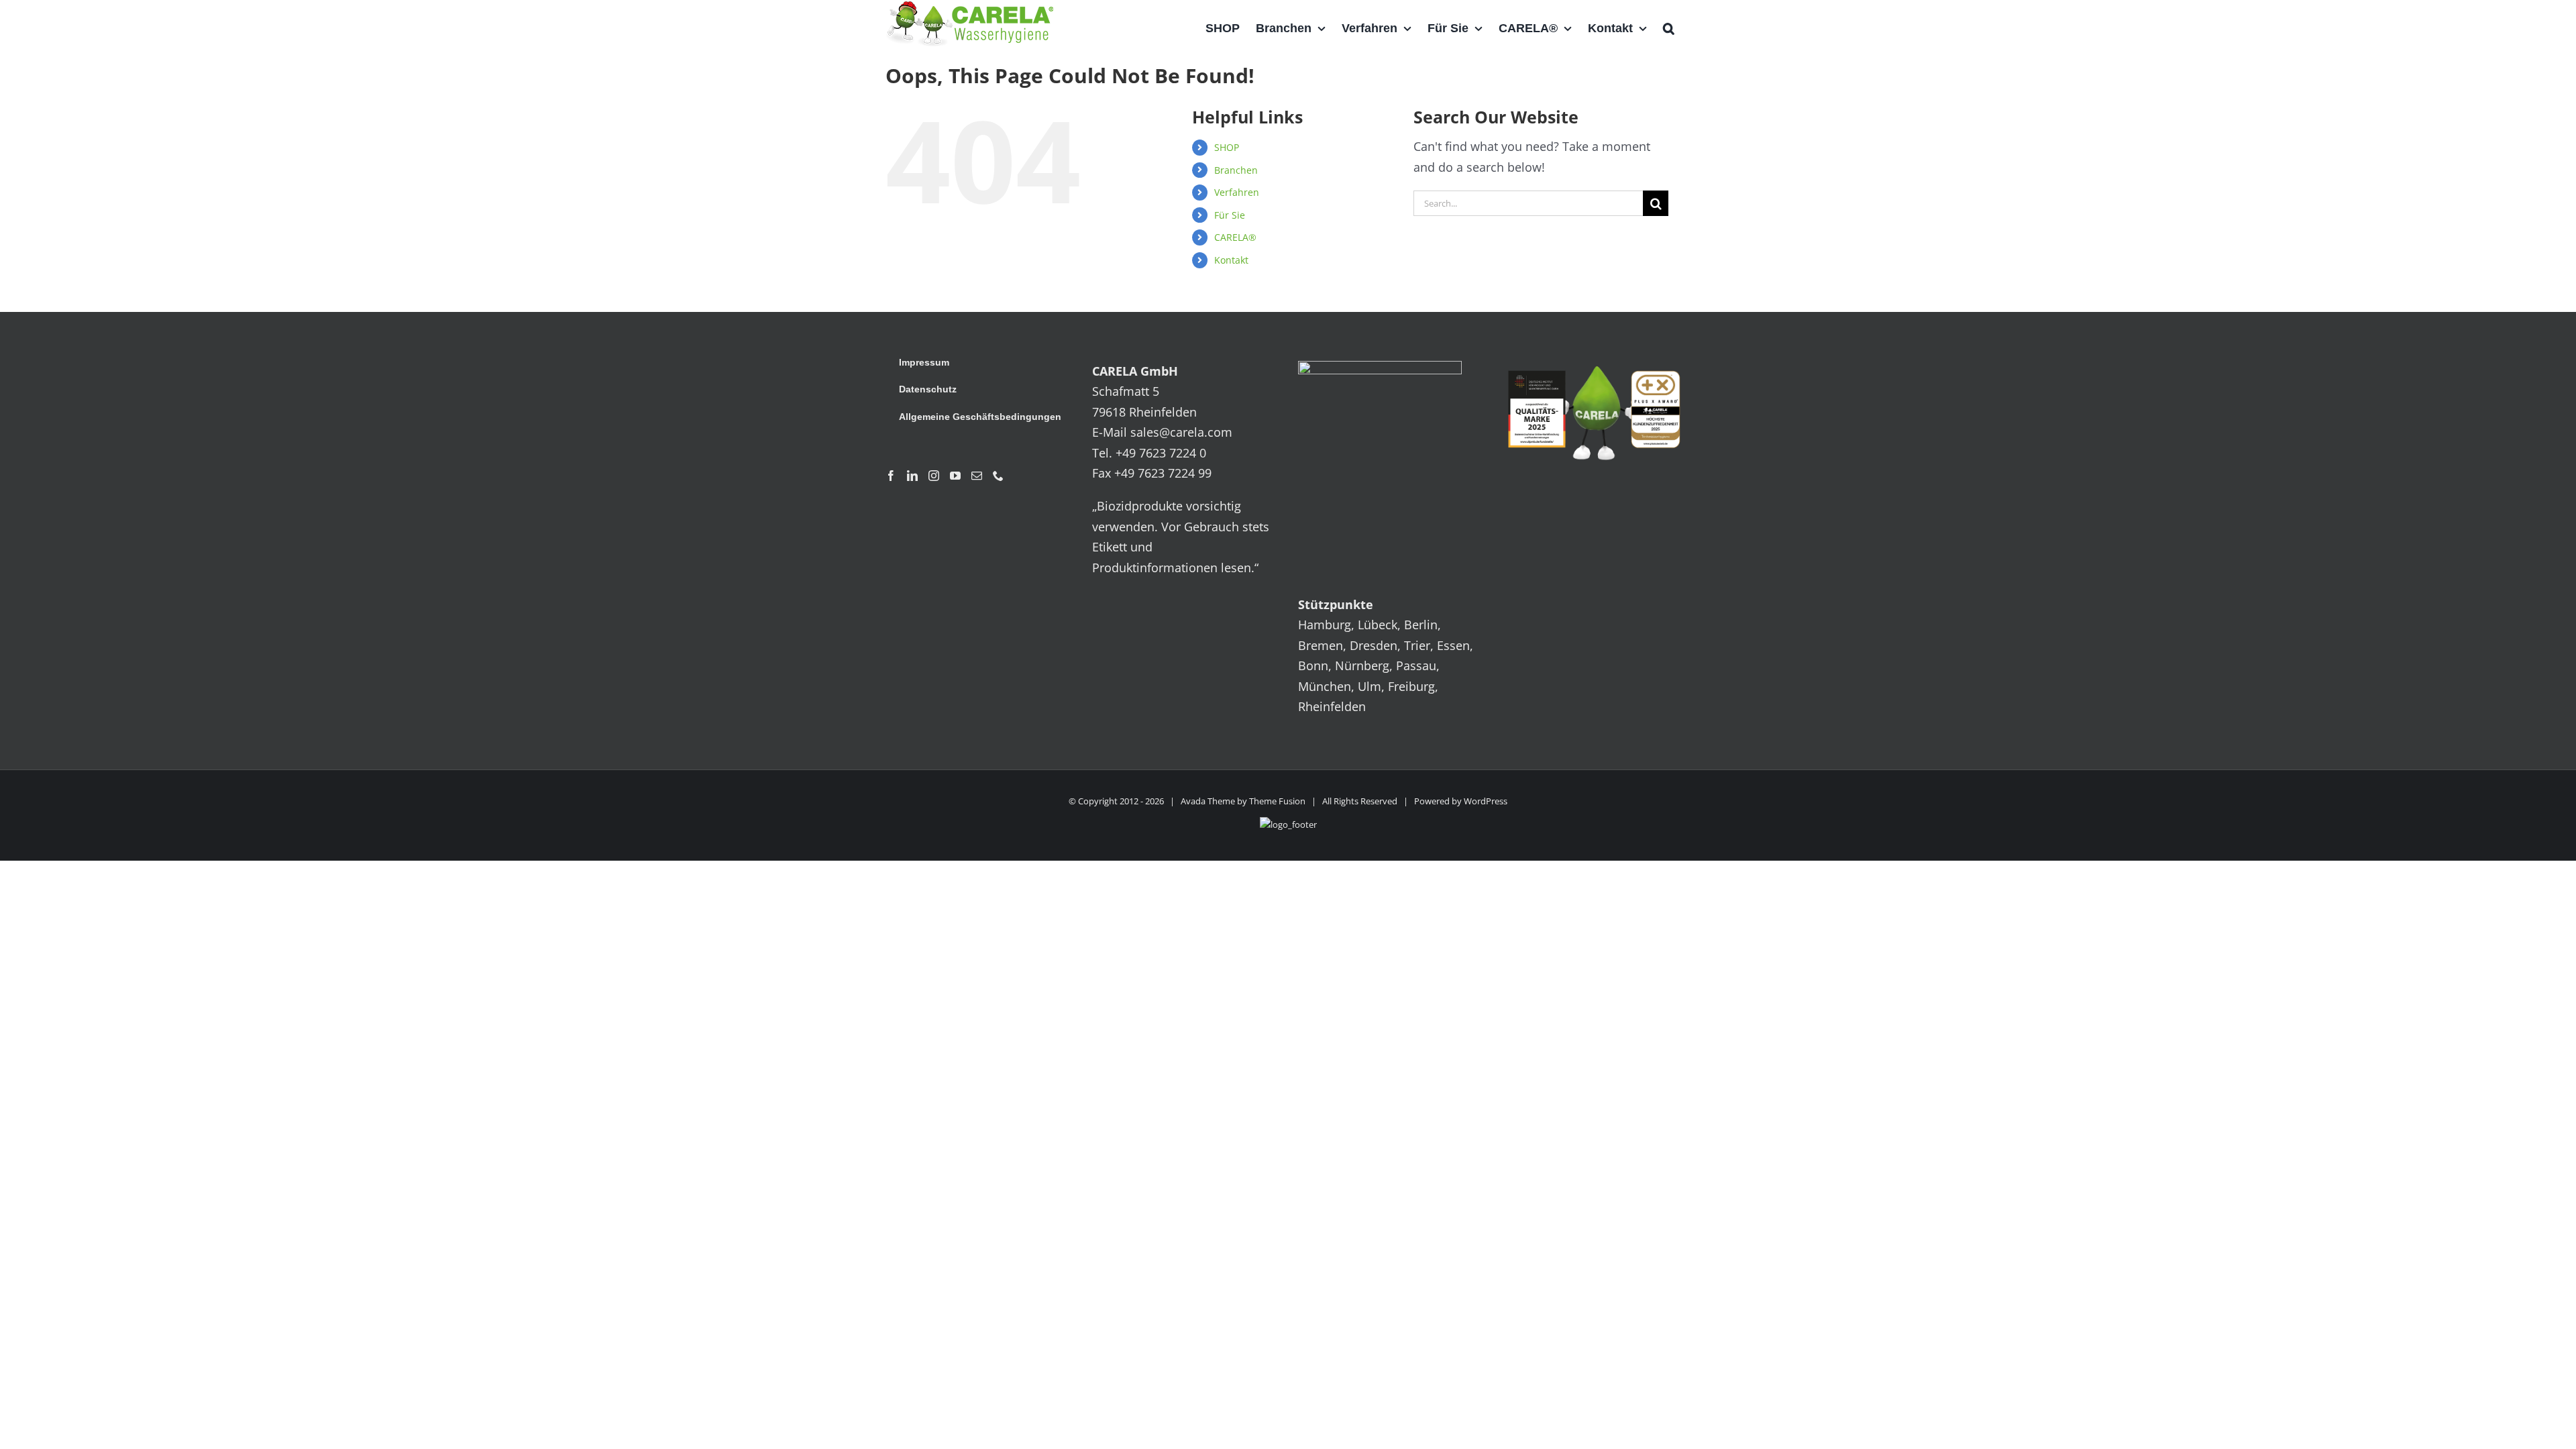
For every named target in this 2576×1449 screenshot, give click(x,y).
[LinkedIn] (912, 476)
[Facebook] (891, 476)
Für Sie (1230, 215)
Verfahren (1237, 192)
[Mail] (977, 476)
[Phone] (998, 476)
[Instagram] (934, 476)
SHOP (1227, 147)
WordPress (1486, 801)
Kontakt (1231, 260)
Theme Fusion (1277, 801)
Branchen (1236, 170)
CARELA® (1235, 237)
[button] (1669, 28)
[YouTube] (955, 476)
